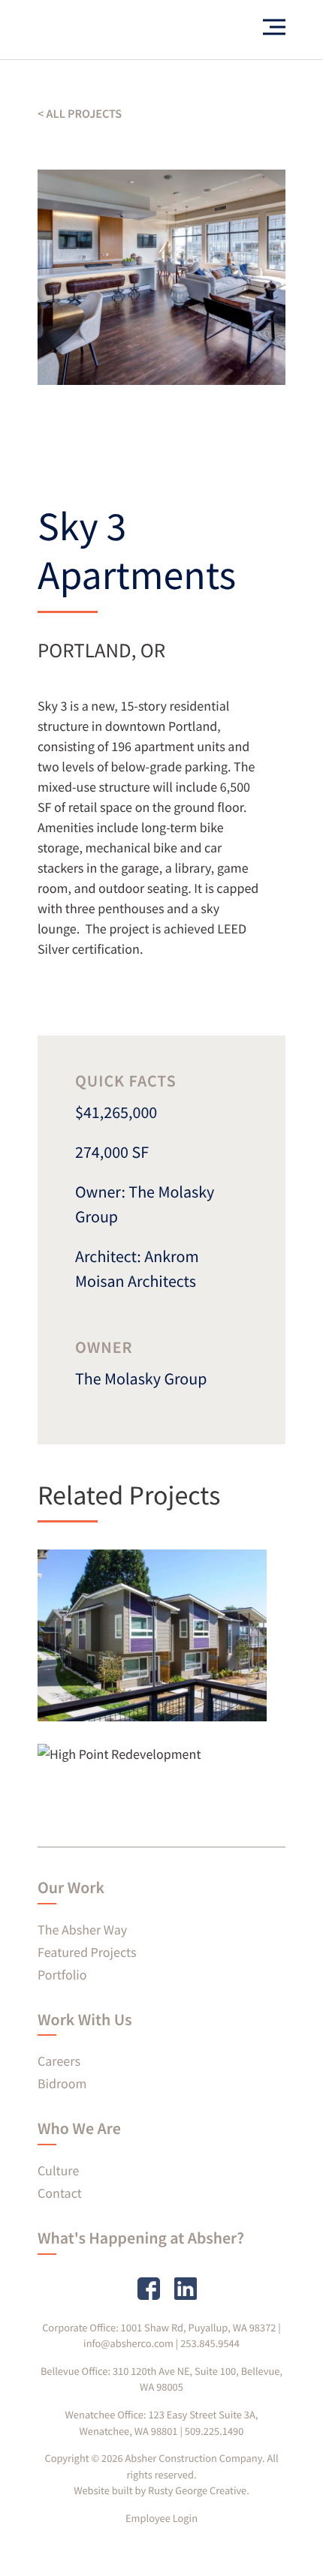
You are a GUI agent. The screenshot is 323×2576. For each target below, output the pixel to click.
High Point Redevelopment (133, 1764)
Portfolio (62, 1975)
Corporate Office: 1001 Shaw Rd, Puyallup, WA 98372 (159, 2328)
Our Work (71, 1888)
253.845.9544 (210, 2343)
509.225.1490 (214, 2431)
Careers (59, 2061)
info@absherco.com (128, 2343)
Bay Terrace (118, 1675)
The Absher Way (82, 1930)
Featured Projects (87, 1952)
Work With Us (85, 2020)
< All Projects (80, 114)
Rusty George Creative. (199, 2490)
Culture (58, 2170)
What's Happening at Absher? (141, 2238)
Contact (60, 2193)
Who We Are (79, 2129)
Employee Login (161, 2518)
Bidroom (62, 2083)
